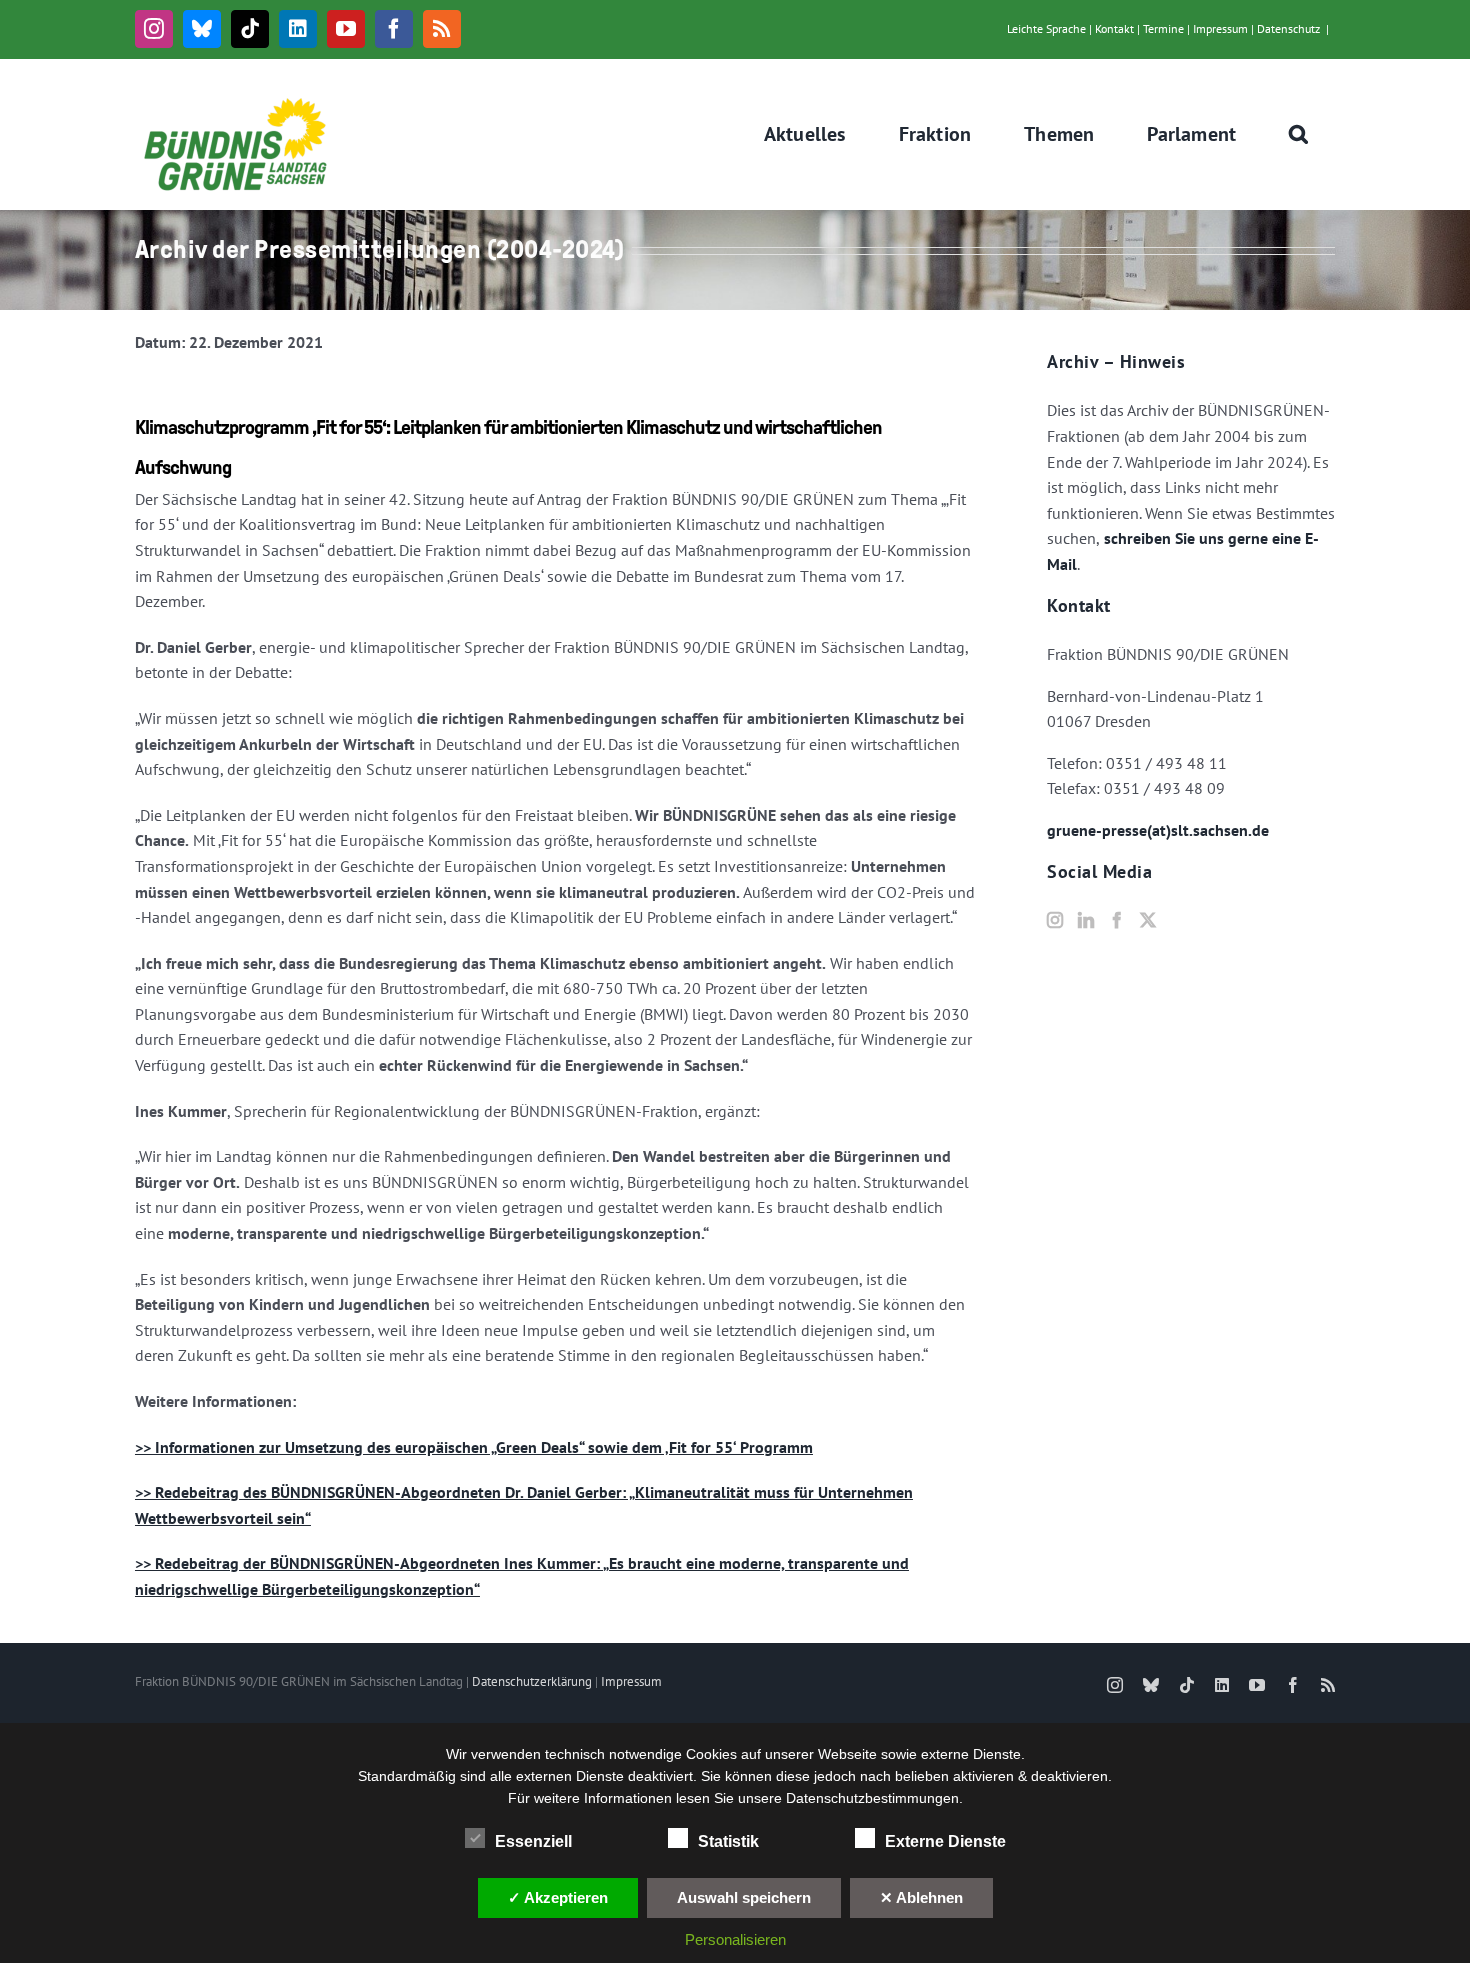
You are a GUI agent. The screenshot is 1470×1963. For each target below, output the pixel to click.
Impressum (1220, 28)
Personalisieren (735, 1939)
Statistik (728, 1841)
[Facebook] (1117, 920)
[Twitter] (1148, 920)
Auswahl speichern (744, 1897)
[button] (1299, 134)
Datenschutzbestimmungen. (874, 1798)
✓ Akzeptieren (558, 1897)
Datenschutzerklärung (532, 1681)
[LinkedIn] (1086, 920)
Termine (1163, 28)
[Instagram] (1055, 920)
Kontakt (1114, 28)
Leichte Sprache (1046, 28)
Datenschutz (1288, 28)
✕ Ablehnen (921, 1897)
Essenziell (533, 1841)
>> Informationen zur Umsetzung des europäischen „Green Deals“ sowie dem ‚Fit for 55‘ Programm (474, 1447)
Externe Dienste (945, 1841)
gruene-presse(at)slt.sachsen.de (1158, 830)
